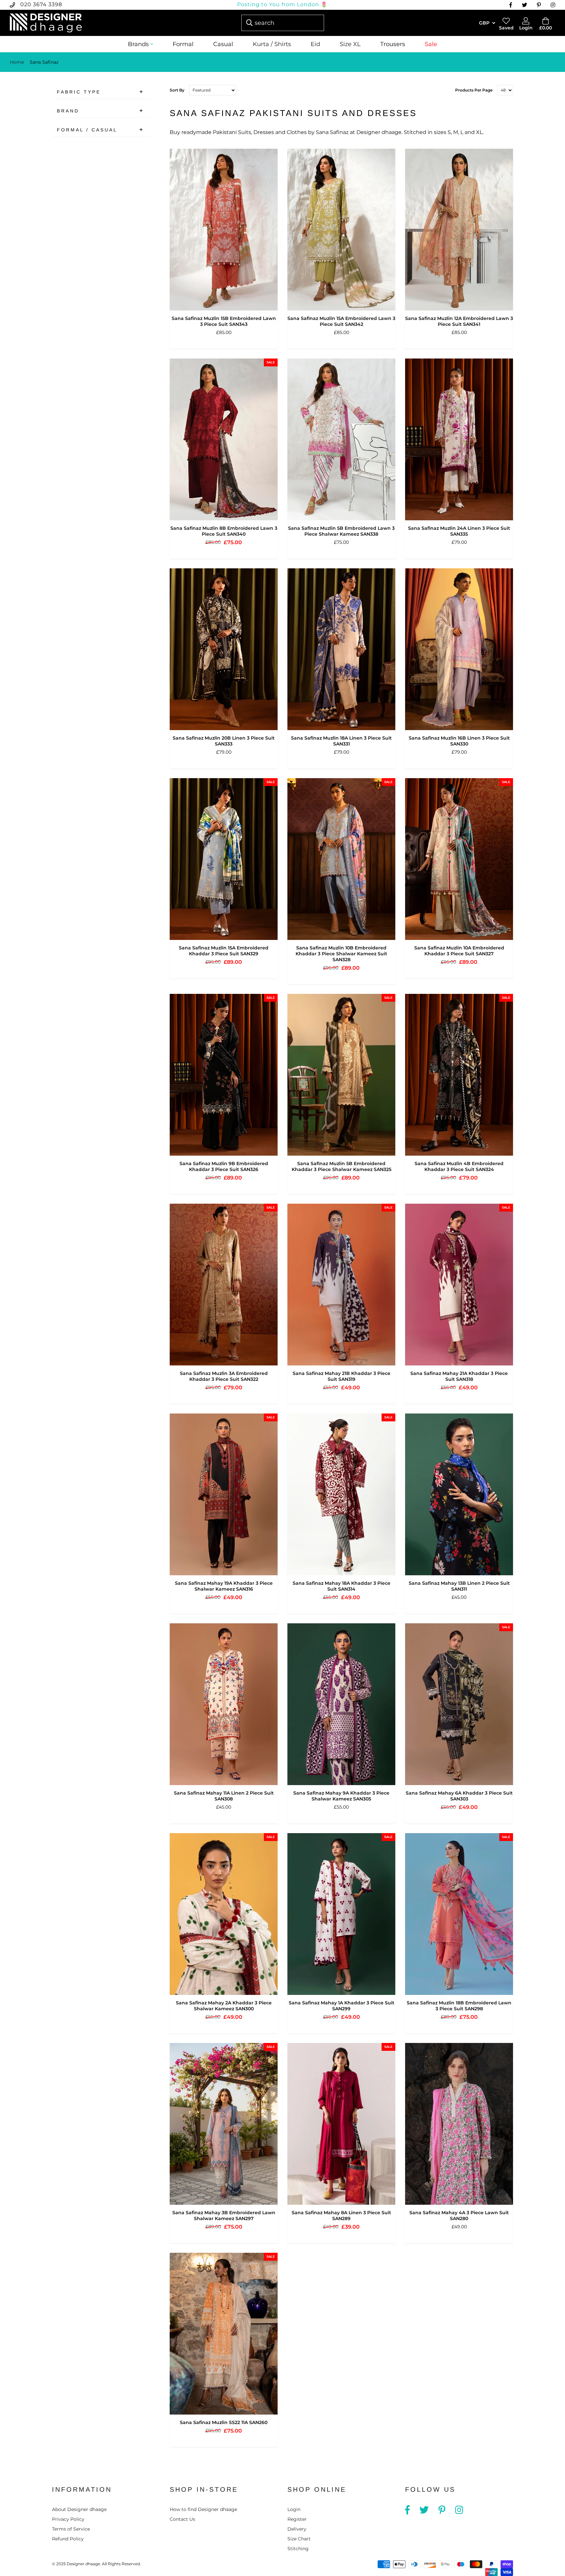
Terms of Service (71, 2529)
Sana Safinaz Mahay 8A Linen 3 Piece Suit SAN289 (341, 2216)
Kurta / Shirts (272, 44)
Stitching (298, 2549)
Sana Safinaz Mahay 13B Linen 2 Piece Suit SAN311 (459, 1586)
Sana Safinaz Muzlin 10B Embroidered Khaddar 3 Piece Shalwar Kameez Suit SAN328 (341, 954)
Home (17, 62)
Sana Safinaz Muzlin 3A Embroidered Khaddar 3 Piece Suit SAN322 (224, 1376)
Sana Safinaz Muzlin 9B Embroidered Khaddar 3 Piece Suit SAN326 (224, 1166)
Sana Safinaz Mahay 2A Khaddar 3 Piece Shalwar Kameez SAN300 (224, 2006)
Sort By (177, 90)
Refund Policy (68, 2539)
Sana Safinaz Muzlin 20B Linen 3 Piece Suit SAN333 (224, 741)
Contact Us (182, 2519)
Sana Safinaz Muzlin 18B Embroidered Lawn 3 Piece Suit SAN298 (459, 2006)
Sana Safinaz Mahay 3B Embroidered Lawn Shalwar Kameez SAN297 (224, 2216)
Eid (315, 44)
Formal (183, 44)
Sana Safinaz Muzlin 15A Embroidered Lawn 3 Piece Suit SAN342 (341, 321)
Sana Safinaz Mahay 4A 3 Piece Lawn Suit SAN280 (459, 2216)
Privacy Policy (68, 2519)
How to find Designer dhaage (203, 2509)
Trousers (393, 44)
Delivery (297, 2529)
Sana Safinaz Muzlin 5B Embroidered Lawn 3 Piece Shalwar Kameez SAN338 (341, 531)
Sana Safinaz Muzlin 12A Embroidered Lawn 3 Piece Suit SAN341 (459, 321)
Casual (223, 44)
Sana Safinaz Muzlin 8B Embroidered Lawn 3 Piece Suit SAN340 (224, 531)
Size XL (350, 44)
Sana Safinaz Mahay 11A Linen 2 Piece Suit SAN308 (224, 1796)
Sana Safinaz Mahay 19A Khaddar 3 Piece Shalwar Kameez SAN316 (224, 1586)
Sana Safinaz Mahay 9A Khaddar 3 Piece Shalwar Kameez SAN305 (341, 1796)
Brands (138, 44)
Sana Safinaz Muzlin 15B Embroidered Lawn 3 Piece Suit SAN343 (224, 321)
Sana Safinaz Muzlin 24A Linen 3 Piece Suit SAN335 (459, 531)
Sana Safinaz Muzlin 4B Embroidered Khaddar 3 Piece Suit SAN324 (459, 1166)
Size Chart (299, 2539)
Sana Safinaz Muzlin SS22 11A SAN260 (224, 2422)
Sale (431, 44)
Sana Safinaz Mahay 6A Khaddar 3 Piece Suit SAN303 (459, 1796)
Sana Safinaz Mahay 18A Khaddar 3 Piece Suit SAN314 (342, 1586)
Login (294, 2509)
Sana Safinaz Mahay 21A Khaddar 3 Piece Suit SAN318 (459, 1376)
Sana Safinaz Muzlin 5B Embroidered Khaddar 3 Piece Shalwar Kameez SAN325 (342, 1166)
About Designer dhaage (79, 2509)
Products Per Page (474, 90)
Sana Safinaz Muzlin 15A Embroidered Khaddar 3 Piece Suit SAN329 (224, 951)
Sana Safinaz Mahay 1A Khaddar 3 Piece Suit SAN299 (342, 2006)
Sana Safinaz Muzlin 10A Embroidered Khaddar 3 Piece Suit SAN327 (459, 951)
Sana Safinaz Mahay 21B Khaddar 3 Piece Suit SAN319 (342, 1376)
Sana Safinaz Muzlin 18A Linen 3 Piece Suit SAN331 (341, 741)
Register (297, 2519)
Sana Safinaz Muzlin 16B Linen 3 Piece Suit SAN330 (459, 741)
